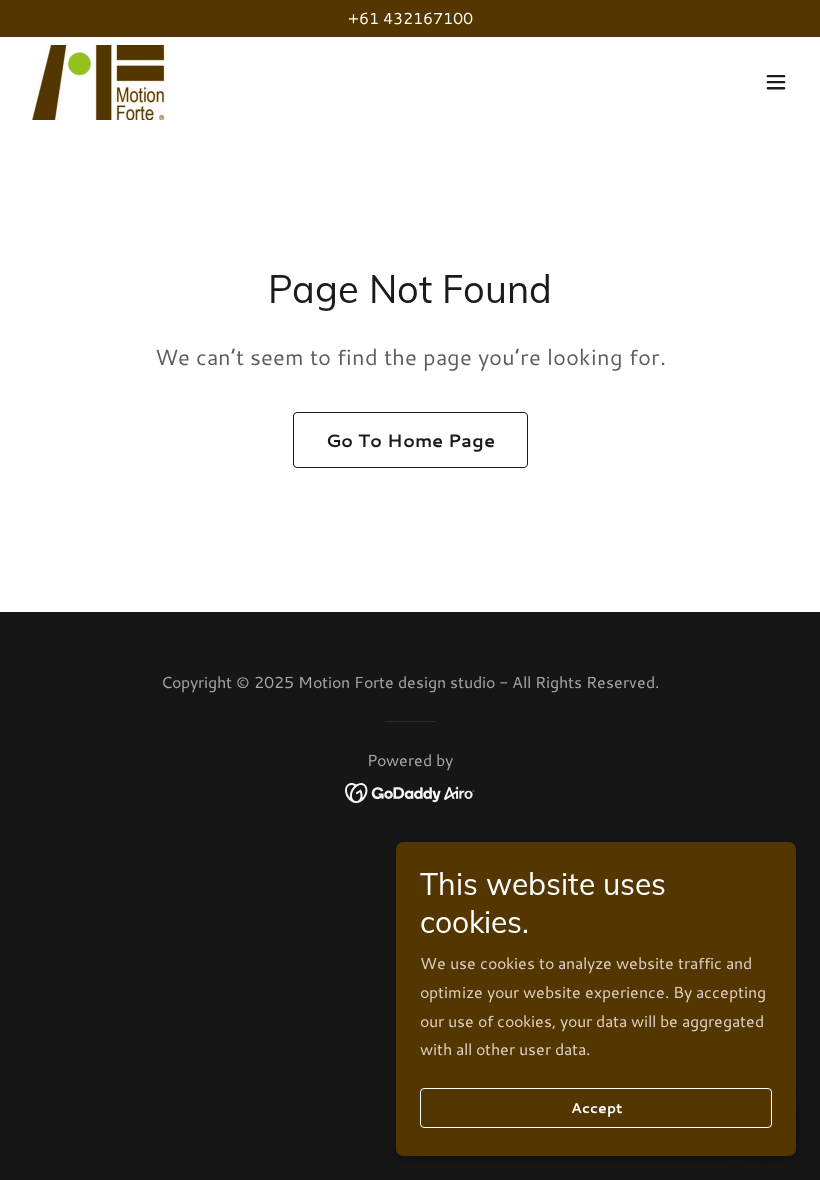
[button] (776, 82)
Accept (596, 1108)
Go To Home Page (410, 440)
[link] (98, 82)
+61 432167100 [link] (410, 17)
